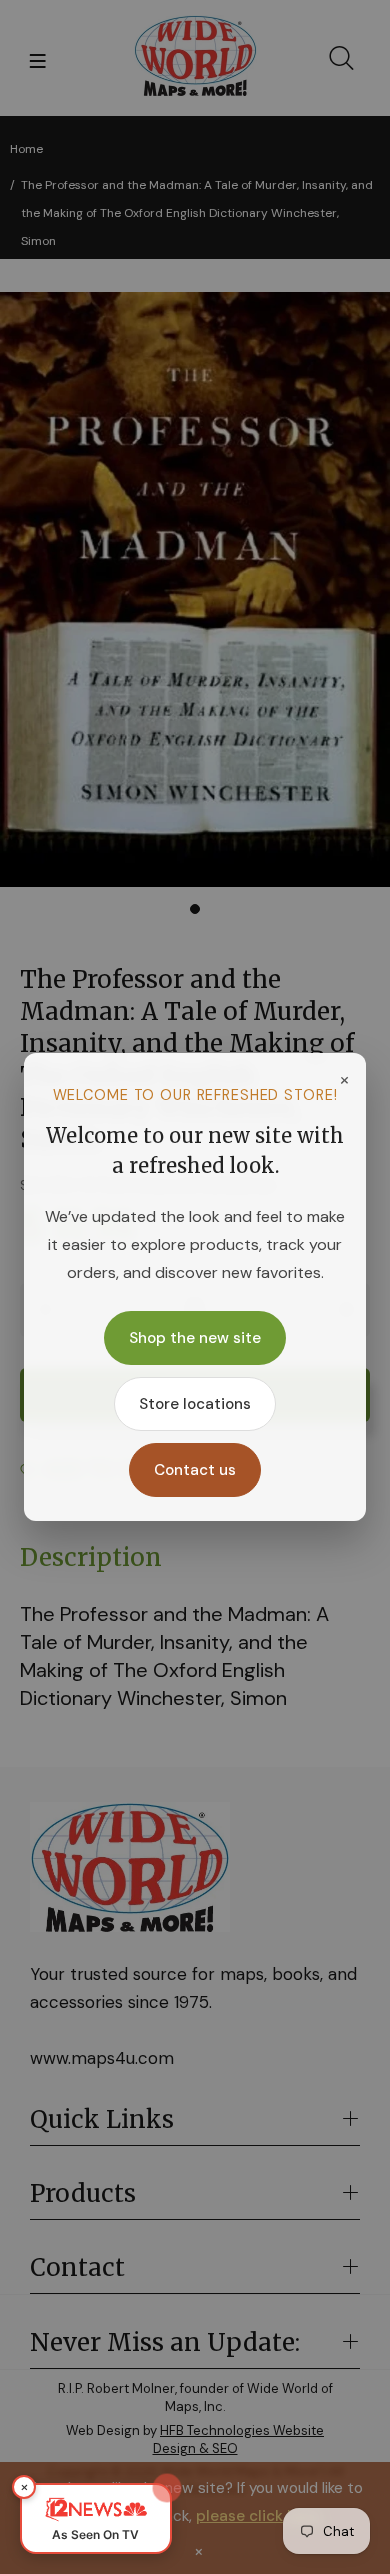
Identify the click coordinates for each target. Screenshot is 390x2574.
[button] (96, 2518)
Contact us (195, 1470)
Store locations (195, 1404)
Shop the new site (195, 1338)
